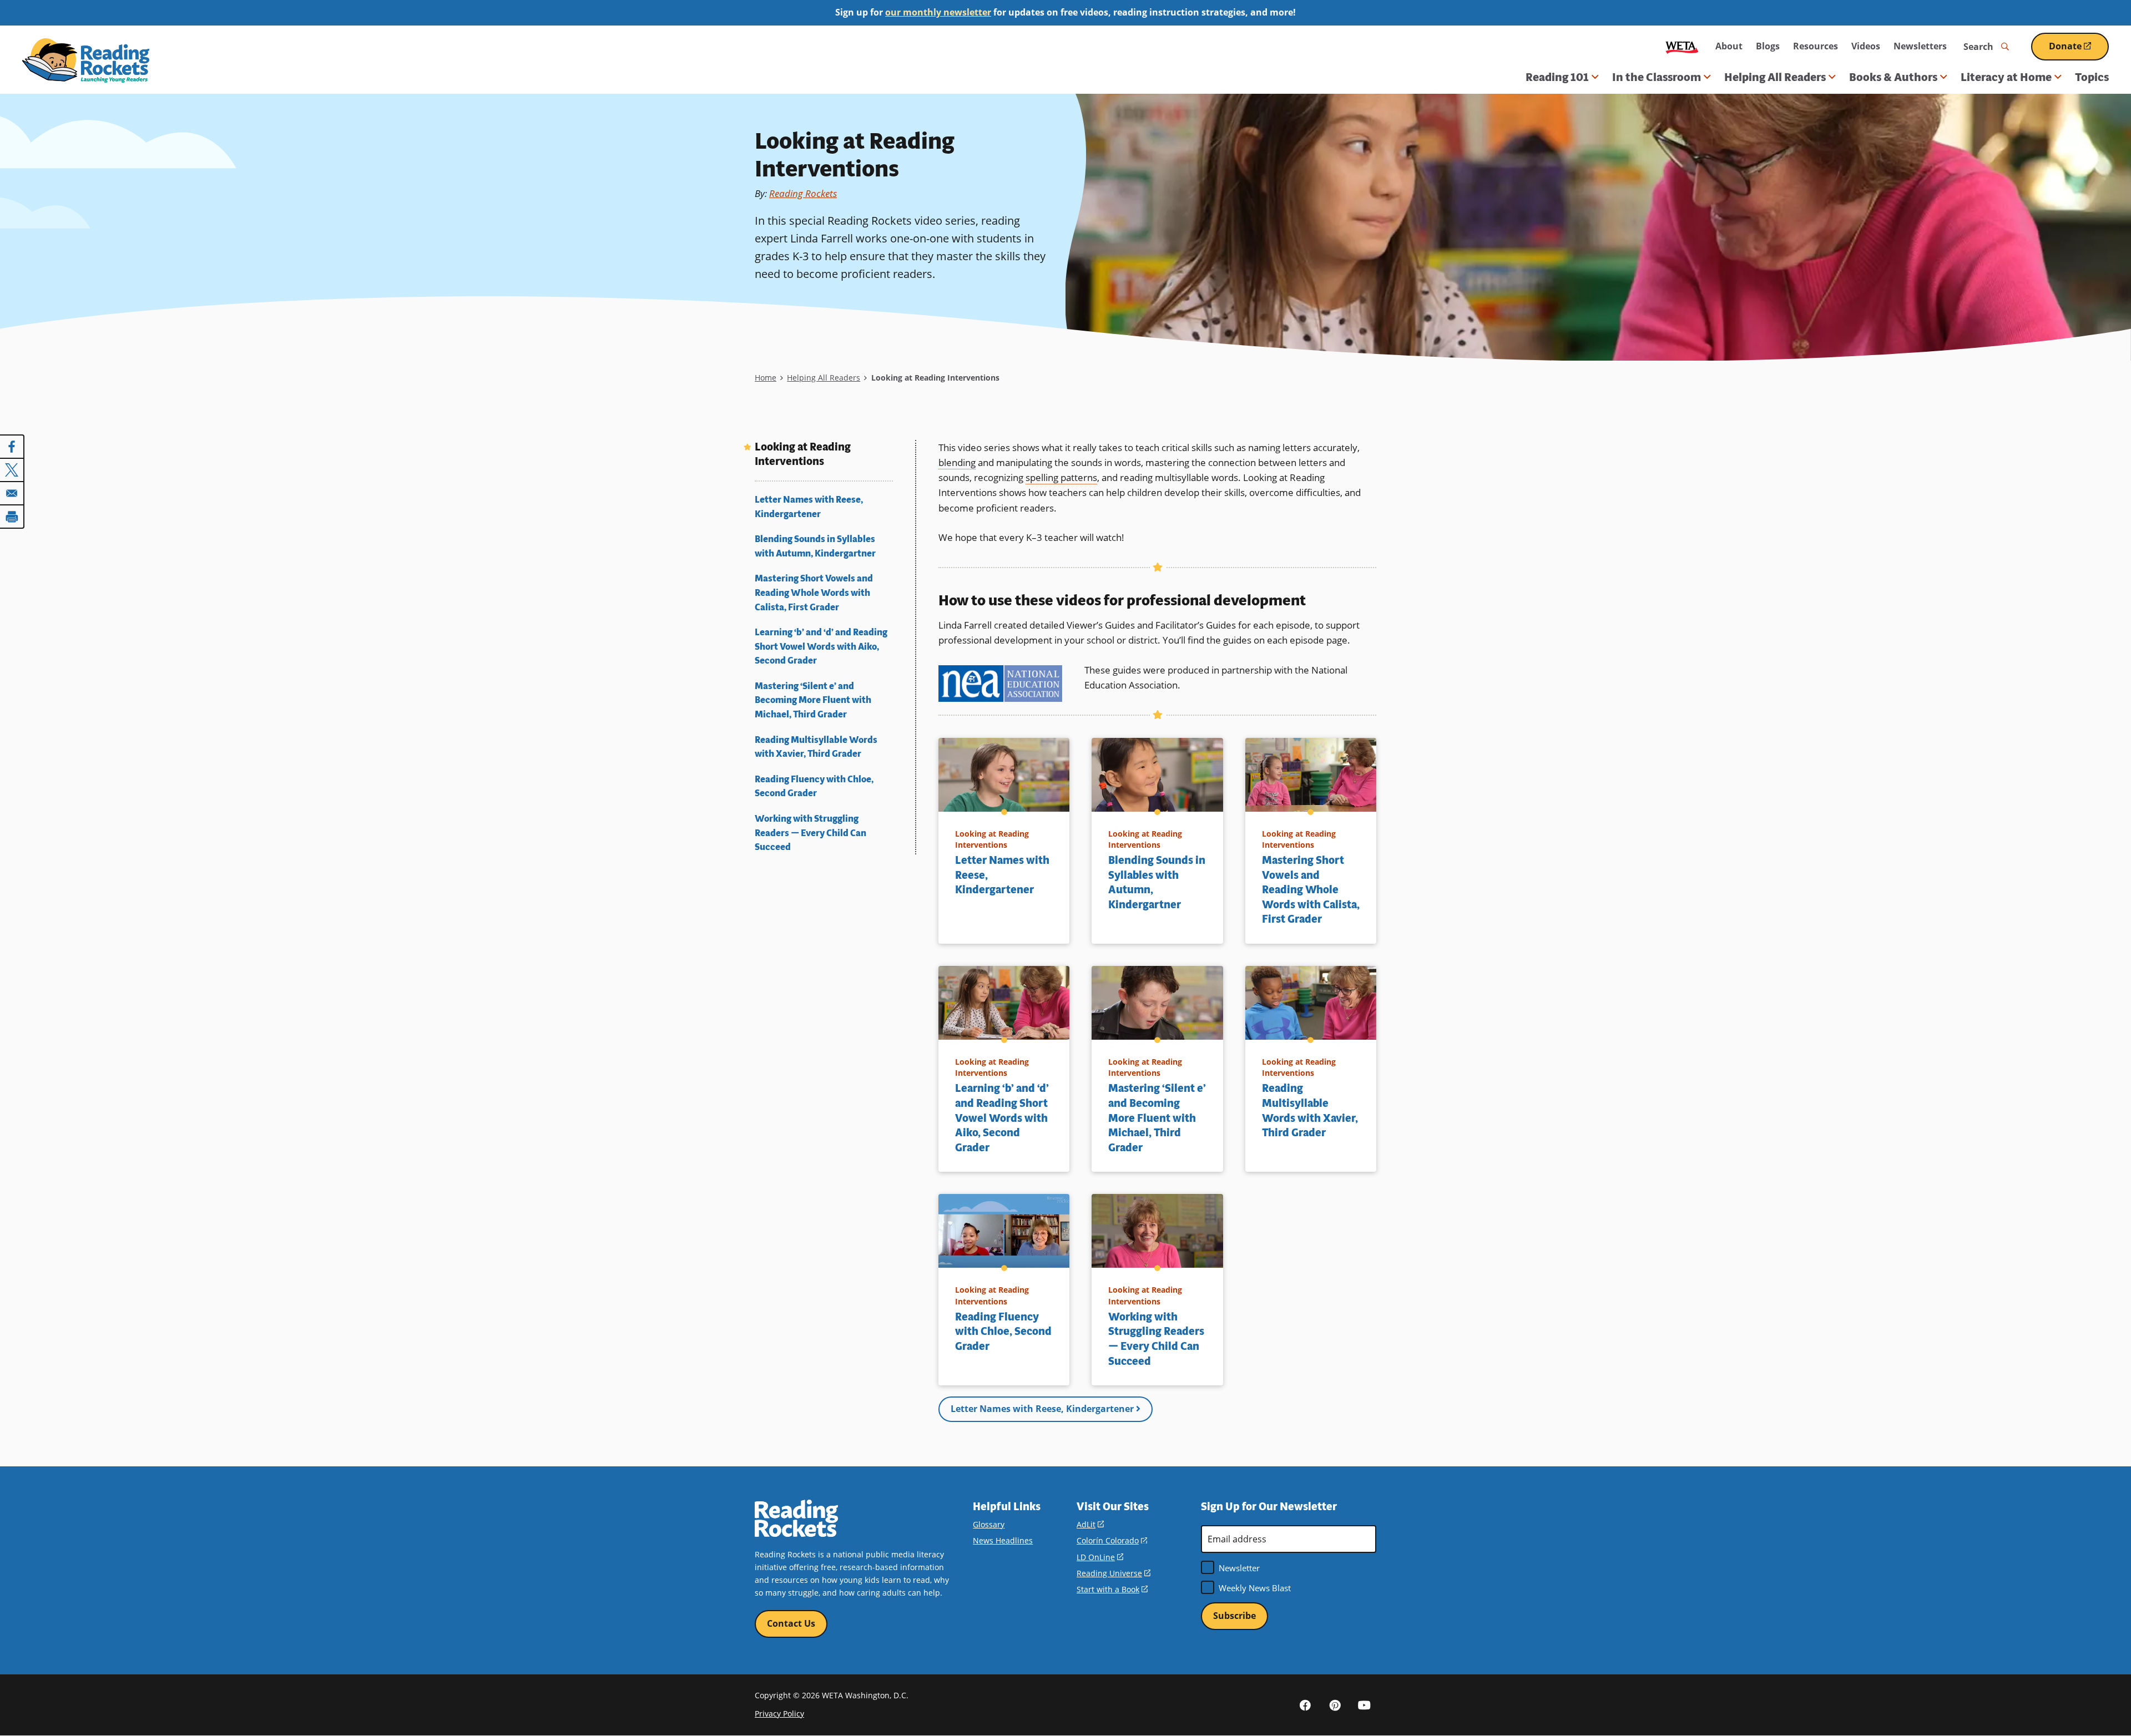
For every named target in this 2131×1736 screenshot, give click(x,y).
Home (766, 378)
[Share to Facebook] (12, 447)
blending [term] (957, 462)
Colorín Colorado (1112, 1540)
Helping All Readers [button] (1775, 77)
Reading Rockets (803, 193)
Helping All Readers (824, 378)
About (1729, 46)
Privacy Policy (779, 1714)
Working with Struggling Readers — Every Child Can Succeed (811, 833)
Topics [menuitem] (2092, 77)
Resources (1816, 46)
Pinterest (1335, 1704)
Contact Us (791, 1623)
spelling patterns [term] (1061, 477)
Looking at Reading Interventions (803, 455)
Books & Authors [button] (1893, 77)
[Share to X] (12, 470)
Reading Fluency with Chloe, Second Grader (814, 786)
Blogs (1768, 46)
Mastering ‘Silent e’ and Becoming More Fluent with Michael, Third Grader (813, 700)
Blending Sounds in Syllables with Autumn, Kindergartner (815, 546)
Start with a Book (1112, 1589)
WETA (1682, 46)
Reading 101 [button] (1557, 77)
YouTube (1364, 1704)
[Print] (12, 517)
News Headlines (1003, 1540)
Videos (1866, 46)
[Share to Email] (12, 493)
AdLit (1090, 1524)
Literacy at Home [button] (2006, 77)
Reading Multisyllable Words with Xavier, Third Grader (816, 747)
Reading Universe (1114, 1573)
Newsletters (1920, 46)
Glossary (989, 1524)
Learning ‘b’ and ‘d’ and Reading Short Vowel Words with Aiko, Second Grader (821, 646)
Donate (2079, 50)
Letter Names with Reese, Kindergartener (809, 507)
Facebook (1305, 1704)
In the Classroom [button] (1657, 77)
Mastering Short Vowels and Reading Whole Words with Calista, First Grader (814, 593)
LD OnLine (1100, 1557)
